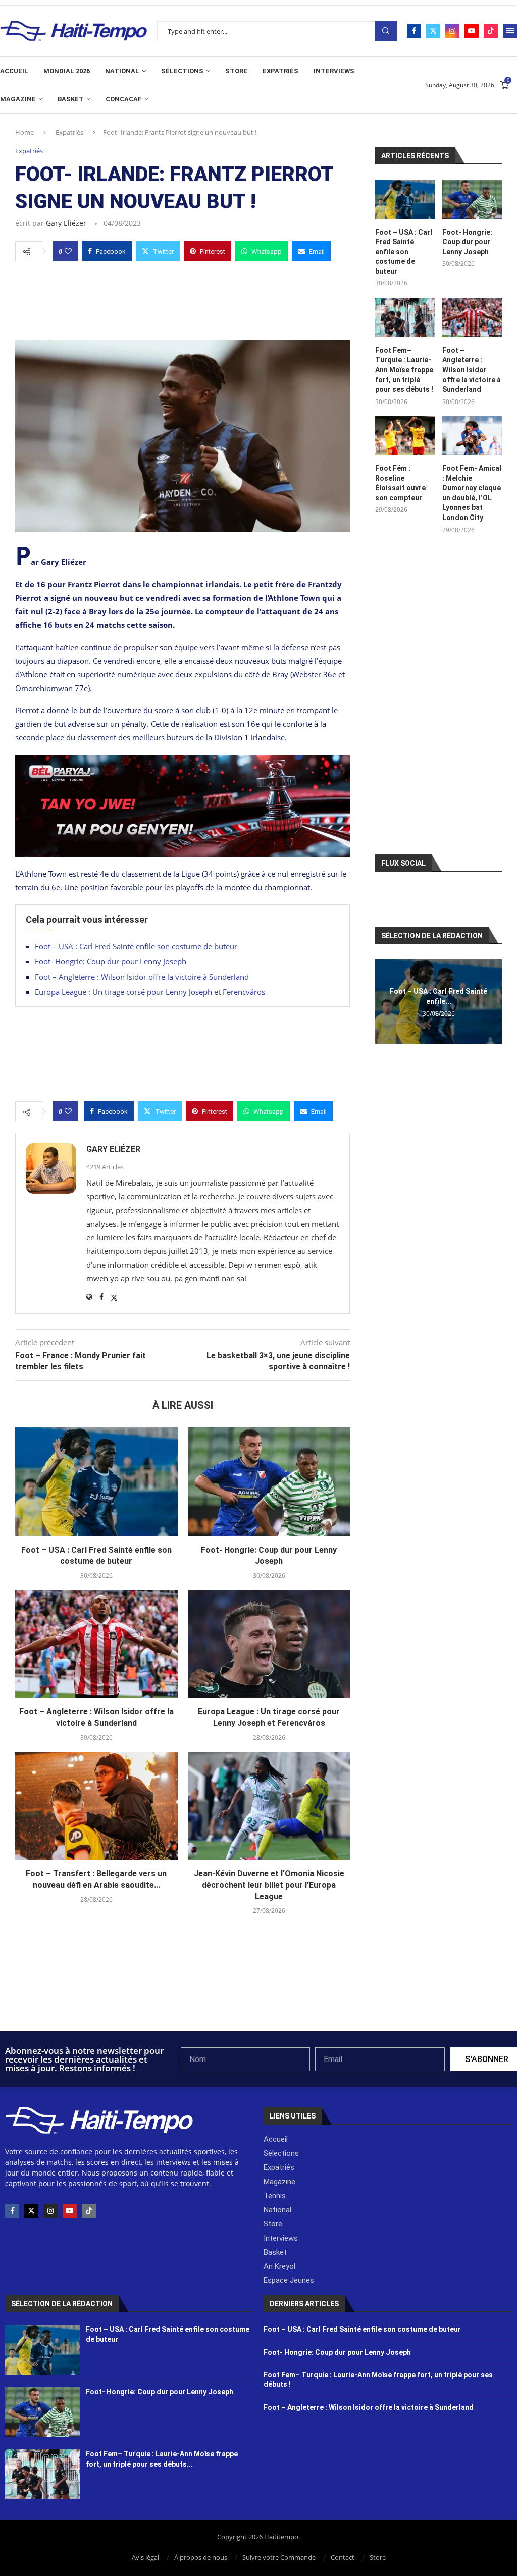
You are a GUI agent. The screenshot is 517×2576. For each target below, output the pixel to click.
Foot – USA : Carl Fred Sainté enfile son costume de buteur (136, 946)
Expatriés (280, 71)
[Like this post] (68, 251)
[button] (384, 1001)
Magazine (18, 99)
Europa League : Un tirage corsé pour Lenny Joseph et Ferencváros (150, 992)
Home (24, 132)
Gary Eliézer (66, 223)
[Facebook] (414, 31)
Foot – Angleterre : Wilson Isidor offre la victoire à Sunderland (142, 977)
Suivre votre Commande (279, 2557)
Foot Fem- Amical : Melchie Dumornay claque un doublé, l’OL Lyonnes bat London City (472, 493)
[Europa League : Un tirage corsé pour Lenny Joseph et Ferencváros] (269, 1644)
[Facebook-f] (12, 2211)
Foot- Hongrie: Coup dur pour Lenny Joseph (111, 961)
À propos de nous (201, 2557)
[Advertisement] (183, 298)
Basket (71, 99)
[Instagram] (452, 31)
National (122, 71)
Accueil (14, 71)
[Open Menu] (510, 31)
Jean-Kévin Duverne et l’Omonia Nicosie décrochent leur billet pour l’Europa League (269, 1885)
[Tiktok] (491, 31)
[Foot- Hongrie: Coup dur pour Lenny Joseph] (269, 1481)
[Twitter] (433, 31)
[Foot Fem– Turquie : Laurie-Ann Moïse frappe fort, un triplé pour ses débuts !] (405, 318)
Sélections (182, 71)
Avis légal (145, 2557)
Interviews (334, 71)
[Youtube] (472, 31)
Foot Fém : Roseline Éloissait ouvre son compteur (400, 483)
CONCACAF (124, 99)
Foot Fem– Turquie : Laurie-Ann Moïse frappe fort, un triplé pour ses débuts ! (404, 370)
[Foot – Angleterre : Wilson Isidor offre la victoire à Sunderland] (96, 1644)
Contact (343, 2557)
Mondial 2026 (67, 71)
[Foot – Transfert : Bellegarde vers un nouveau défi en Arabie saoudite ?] (96, 1806)
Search (386, 31)
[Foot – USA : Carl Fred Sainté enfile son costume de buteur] (96, 1481)
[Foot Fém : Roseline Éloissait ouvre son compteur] (405, 436)
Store (236, 71)
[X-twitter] (31, 2211)
